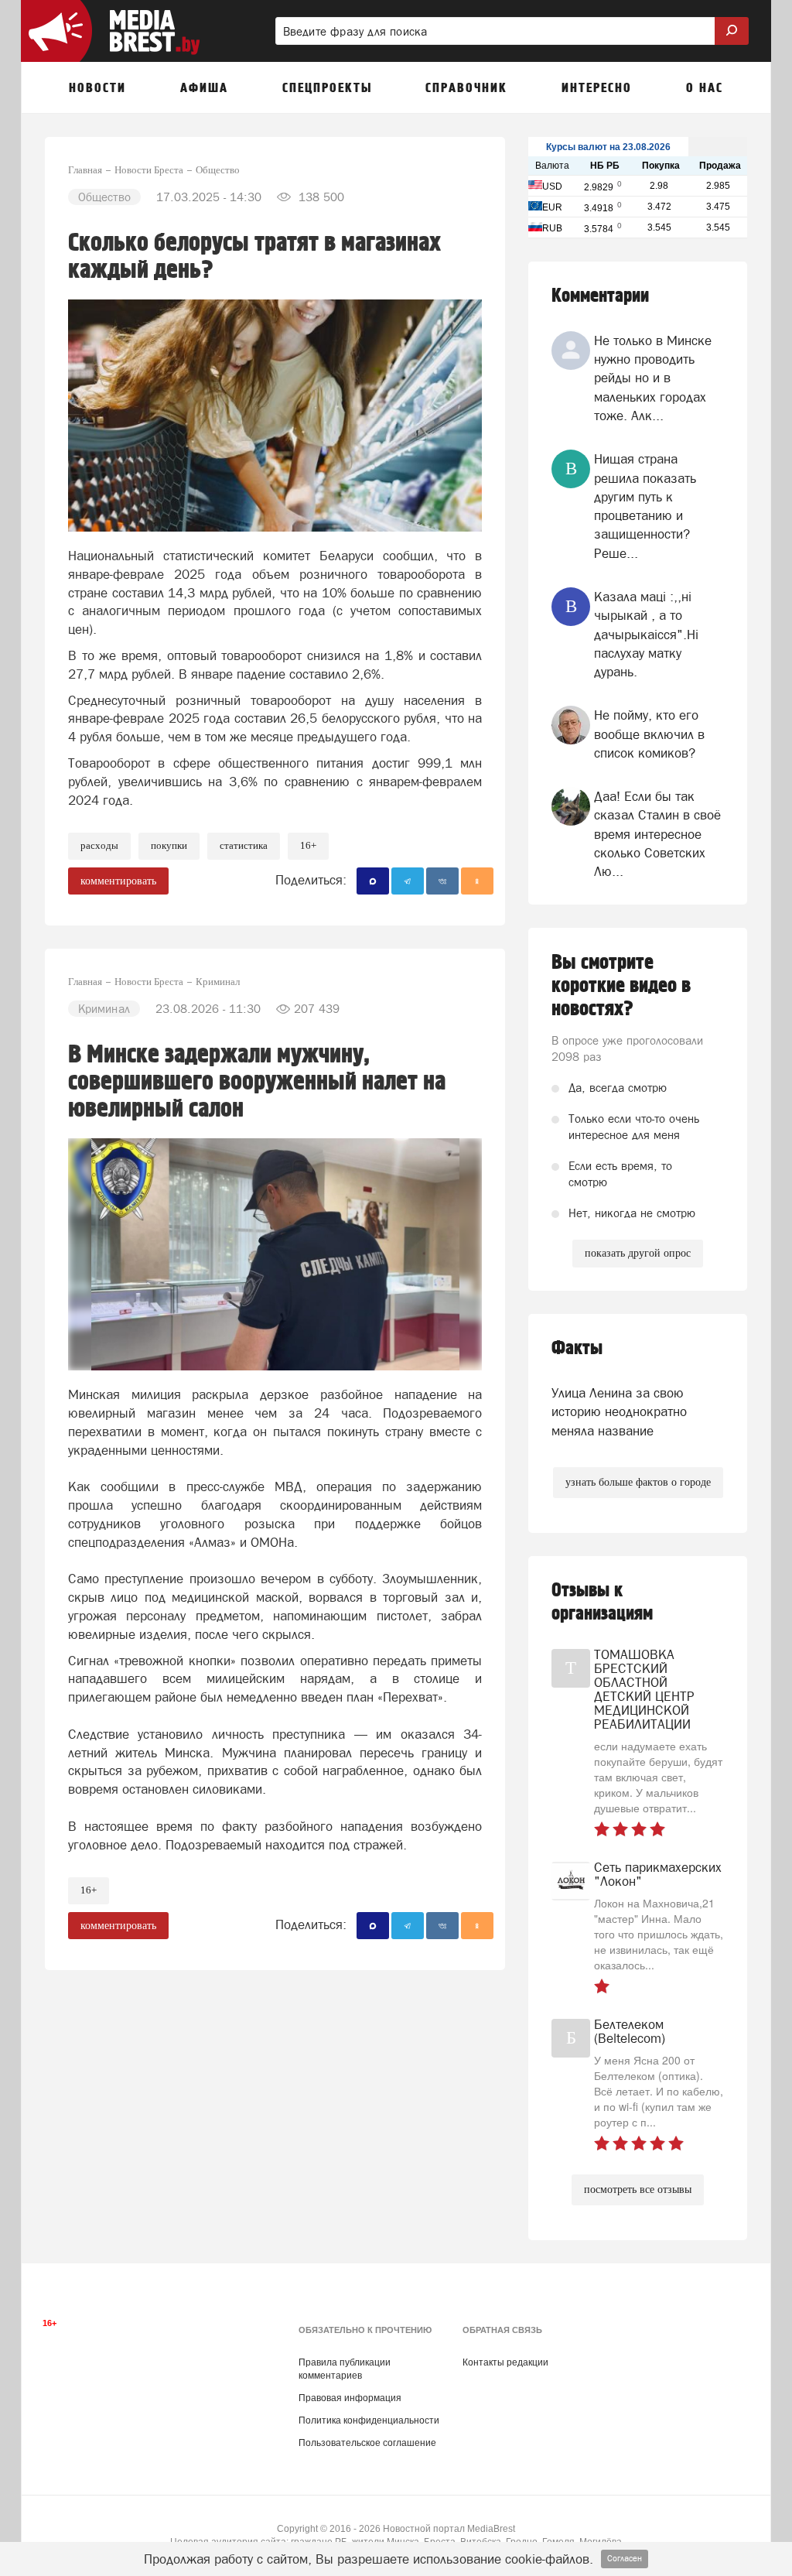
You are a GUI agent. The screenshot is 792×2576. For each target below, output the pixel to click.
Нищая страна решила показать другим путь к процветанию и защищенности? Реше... (645, 506)
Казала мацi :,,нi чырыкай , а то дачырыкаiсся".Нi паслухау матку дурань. (646, 634)
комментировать (118, 881)
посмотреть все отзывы (638, 2189)
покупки (169, 845)
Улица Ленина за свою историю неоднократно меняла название (619, 1412)
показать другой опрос (638, 1253)
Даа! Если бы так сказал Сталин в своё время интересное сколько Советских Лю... (657, 834)
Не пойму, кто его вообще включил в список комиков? (649, 734)
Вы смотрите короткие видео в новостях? (621, 986)
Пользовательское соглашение (367, 2443)
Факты (577, 1348)
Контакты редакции (505, 2362)
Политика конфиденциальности (369, 2420)
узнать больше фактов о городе (638, 1482)
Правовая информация (350, 2398)
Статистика (244, 845)
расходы (99, 845)
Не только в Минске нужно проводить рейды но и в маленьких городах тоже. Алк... (653, 378)
